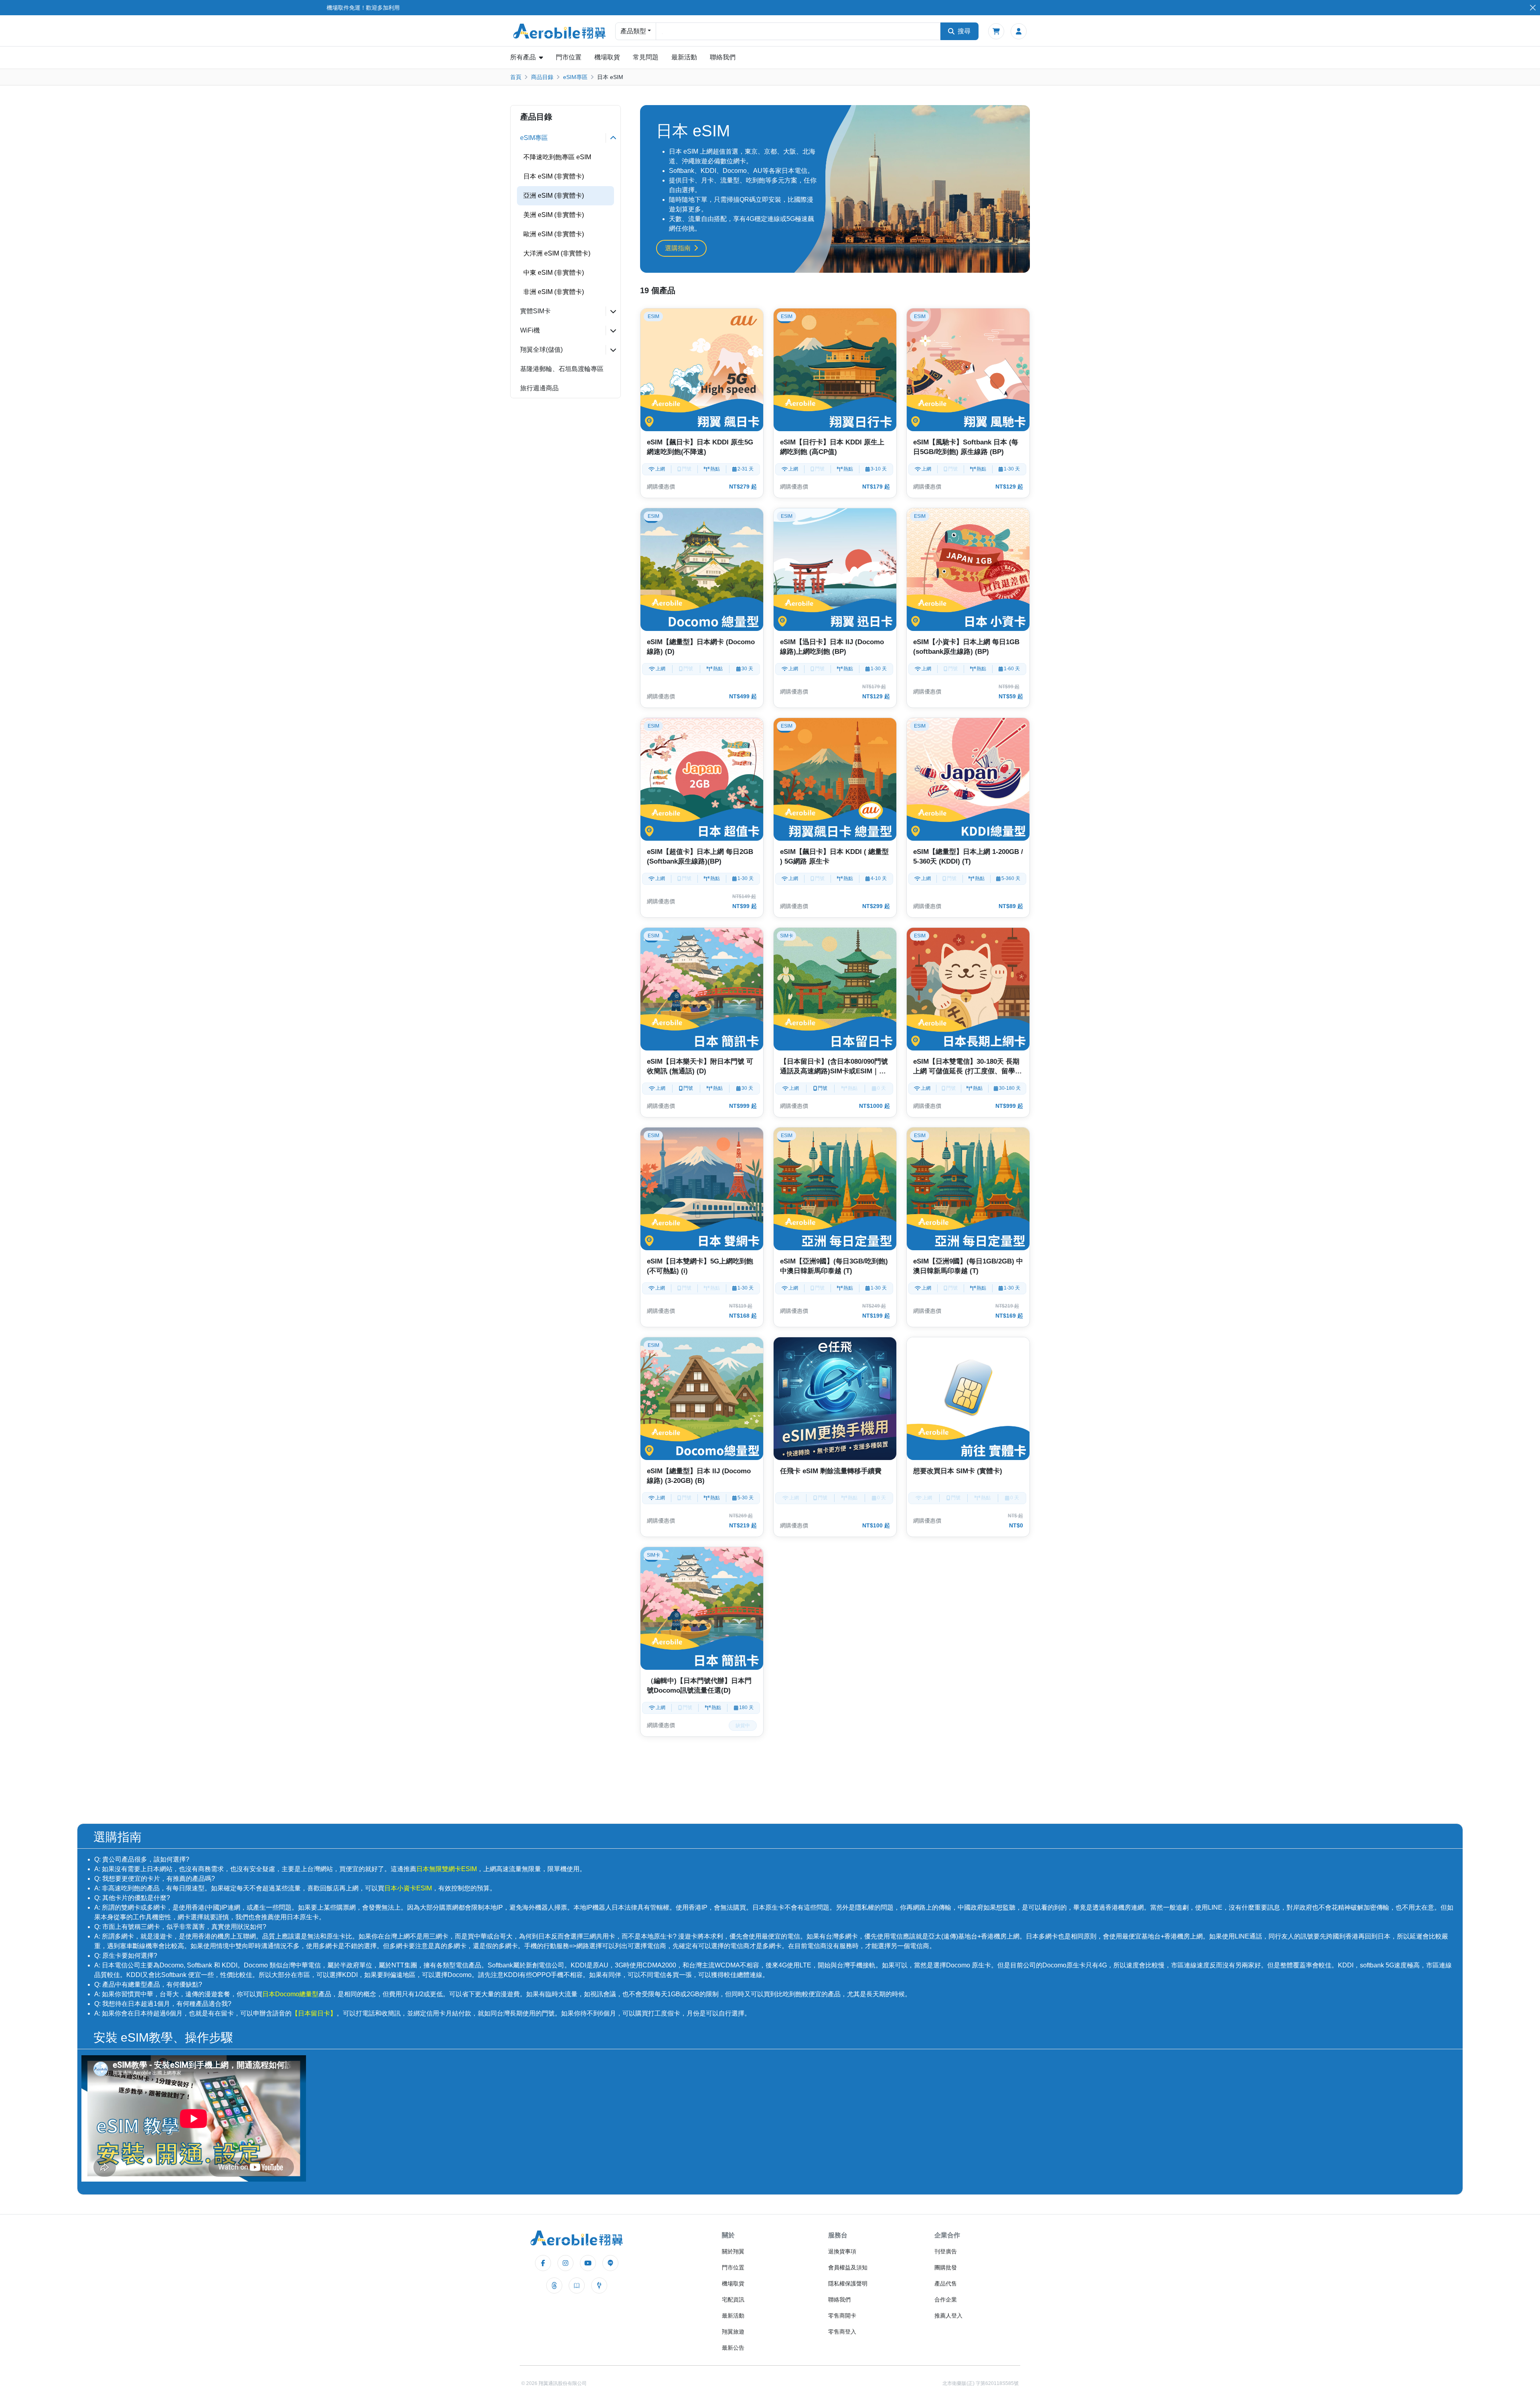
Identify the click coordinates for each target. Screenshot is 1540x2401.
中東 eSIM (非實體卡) (554, 273)
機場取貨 (607, 57)
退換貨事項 (842, 2251)
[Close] (1533, 8)
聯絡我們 (723, 57)
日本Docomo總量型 (290, 1994)
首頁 (516, 77)
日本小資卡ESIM (408, 1888)
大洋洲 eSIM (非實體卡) (557, 253)
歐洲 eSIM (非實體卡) (554, 234)
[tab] (565, 138)
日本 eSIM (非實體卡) (554, 176)
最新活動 (684, 57)
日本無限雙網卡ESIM (447, 1869)
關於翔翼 (733, 2251)
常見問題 (646, 57)
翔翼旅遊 (733, 2332)
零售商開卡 (842, 2316)
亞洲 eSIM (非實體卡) (554, 196)
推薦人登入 (948, 2316)
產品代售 (946, 2283)
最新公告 (733, 2348)
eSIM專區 (575, 77)
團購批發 (946, 2267)
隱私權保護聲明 (848, 2283)
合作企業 (946, 2300)
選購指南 (678, 248)
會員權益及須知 (848, 2267)
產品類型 (633, 31)
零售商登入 (842, 2332)
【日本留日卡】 (314, 2013)
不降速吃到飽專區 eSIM (557, 157)
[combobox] (798, 31)
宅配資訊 (733, 2300)
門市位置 (569, 57)
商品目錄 (542, 77)
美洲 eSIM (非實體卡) (554, 215)
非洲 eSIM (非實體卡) (554, 292)
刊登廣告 (946, 2251)
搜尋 (964, 31)
